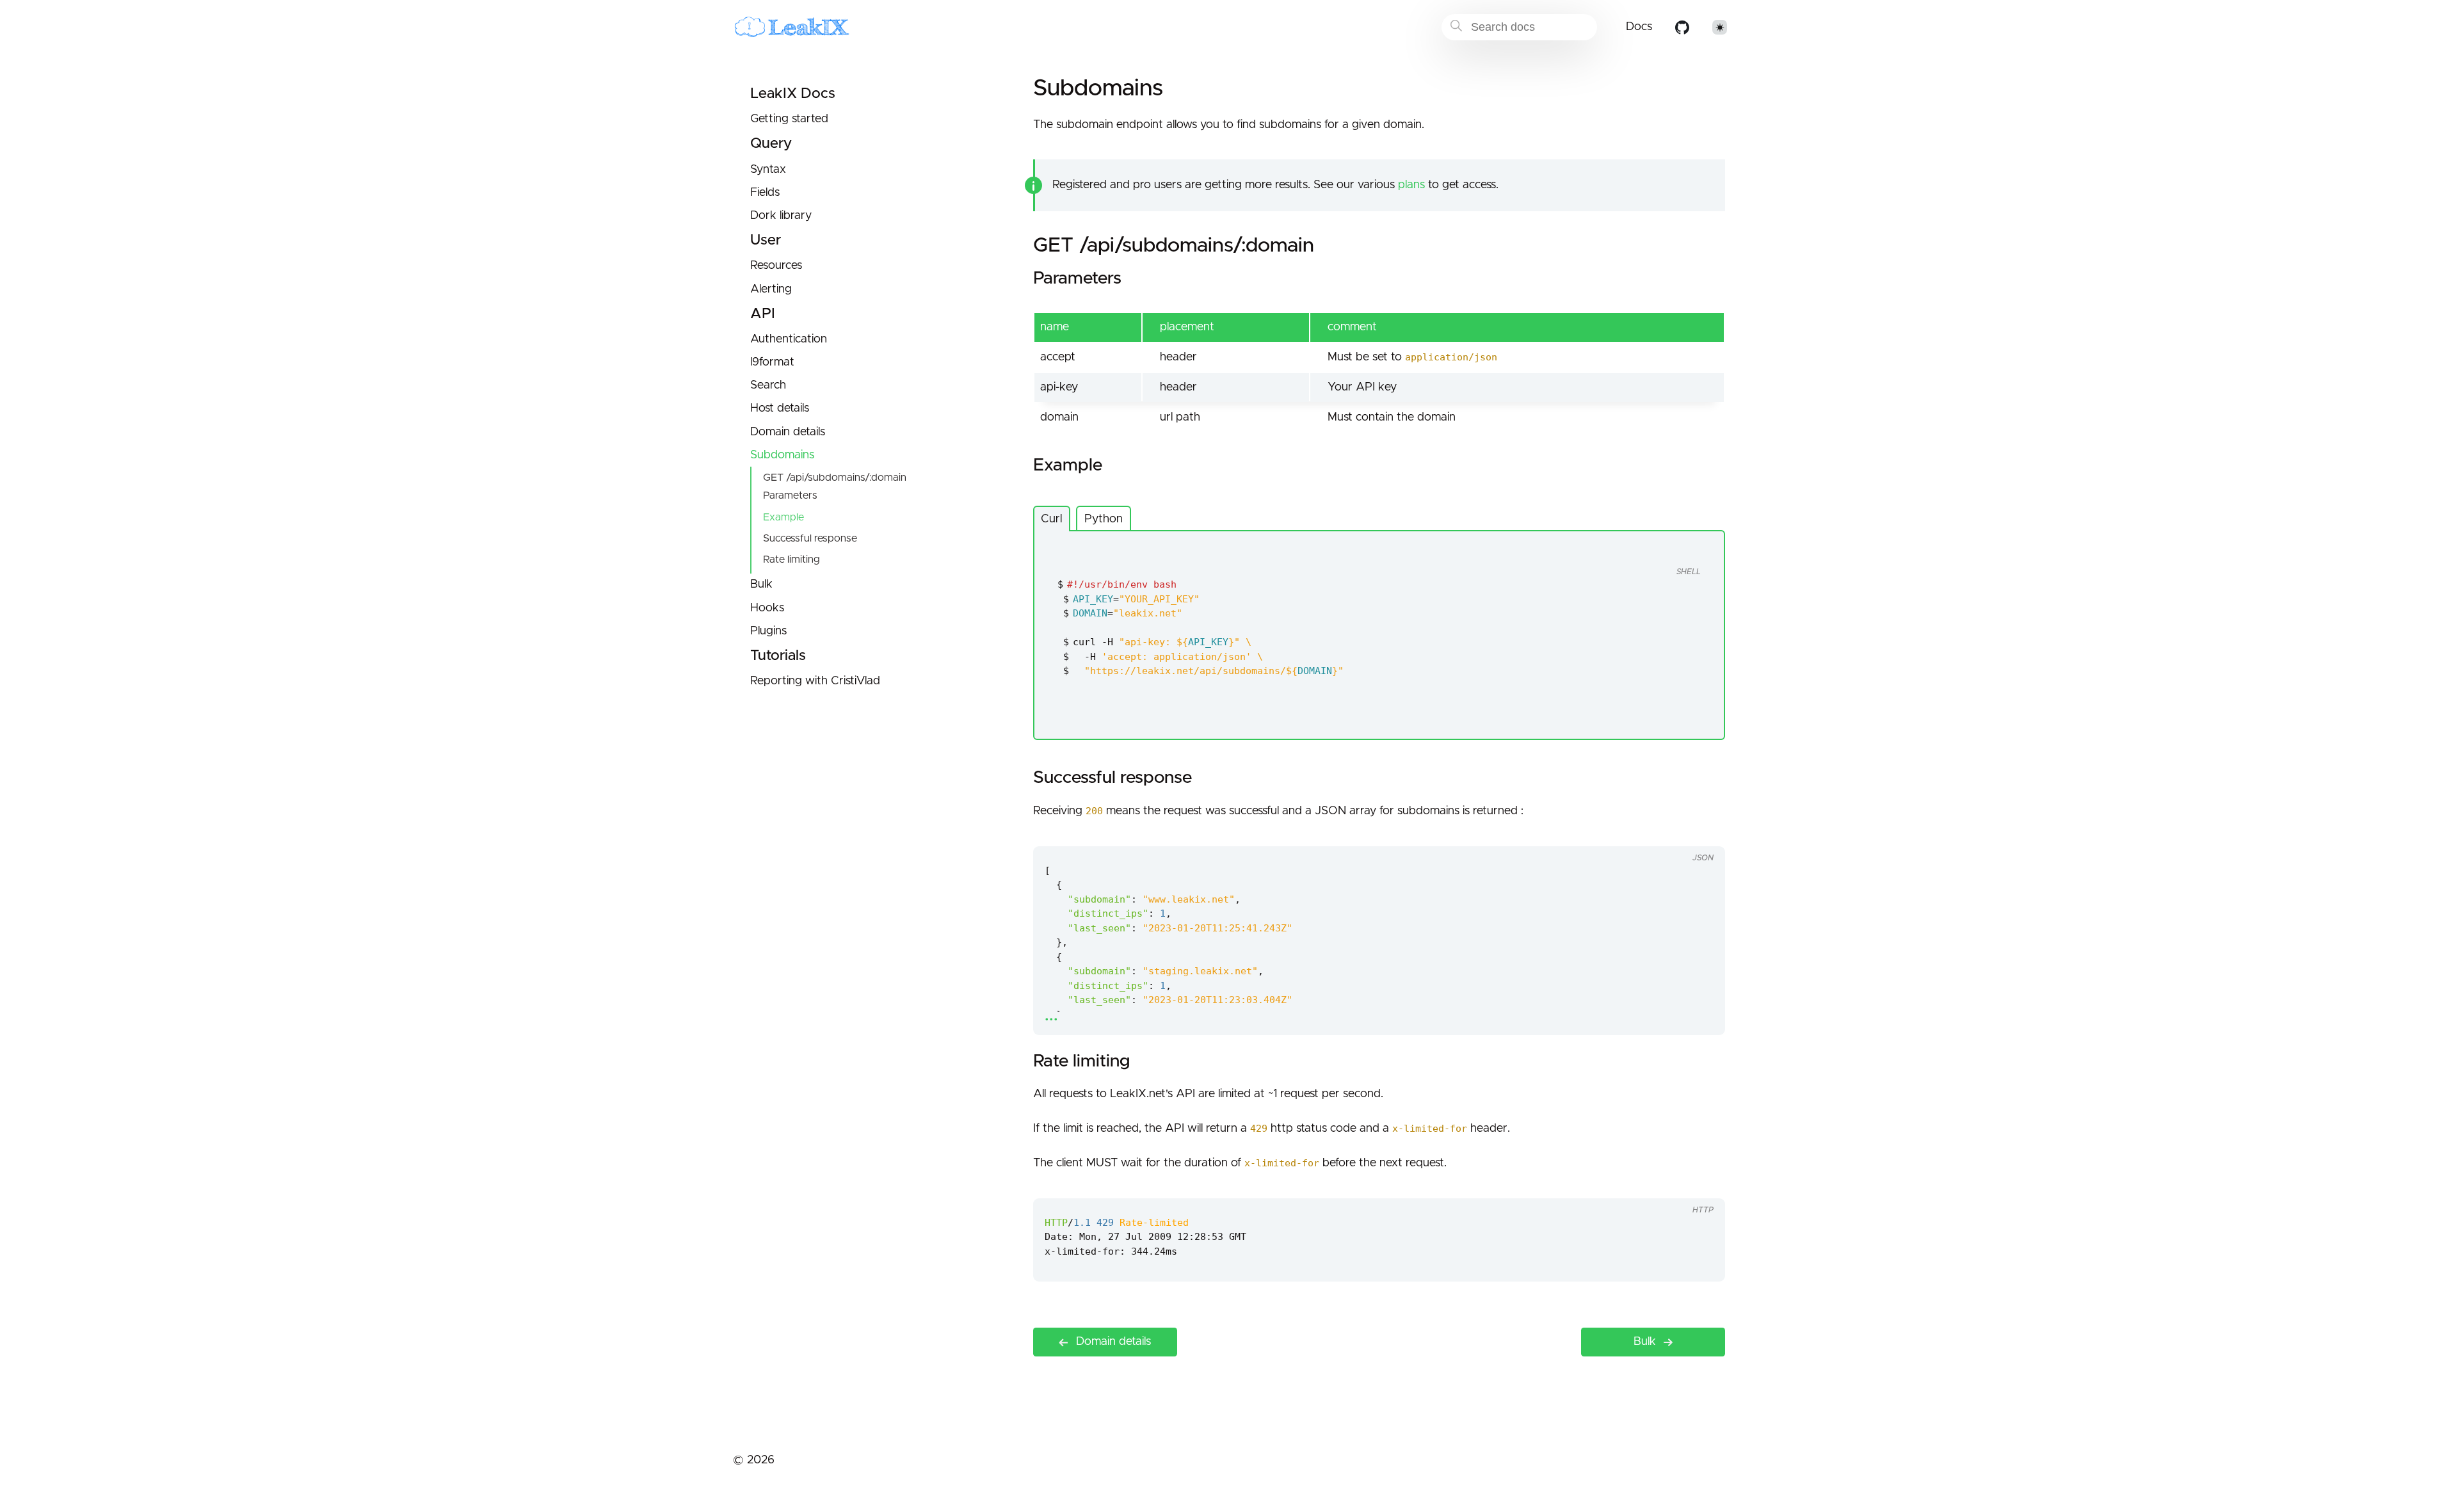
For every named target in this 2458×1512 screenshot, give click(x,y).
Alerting (771, 289)
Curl (1051, 519)
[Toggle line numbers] (1689, 548)
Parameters (790, 495)
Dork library (781, 216)
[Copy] (1664, 548)
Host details (780, 408)
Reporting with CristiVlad (815, 681)
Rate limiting (791, 559)
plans (1411, 185)
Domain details (788, 432)
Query (771, 144)
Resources (776, 266)
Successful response (810, 538)
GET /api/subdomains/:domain (835, 478)
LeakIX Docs (793, 94)
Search (768, 385)
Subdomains (782, 455)
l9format (772, 362)
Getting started (789, 119)
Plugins (768, 631)
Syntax (768, 170)
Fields (765, 193)
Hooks (767, 608)
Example (783, 517)
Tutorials (778, 656)
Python (1104, 519)
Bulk (761, 584)
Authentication (789, 339)
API (763, 314)
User (766, 240)
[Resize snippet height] (1701, 834)
